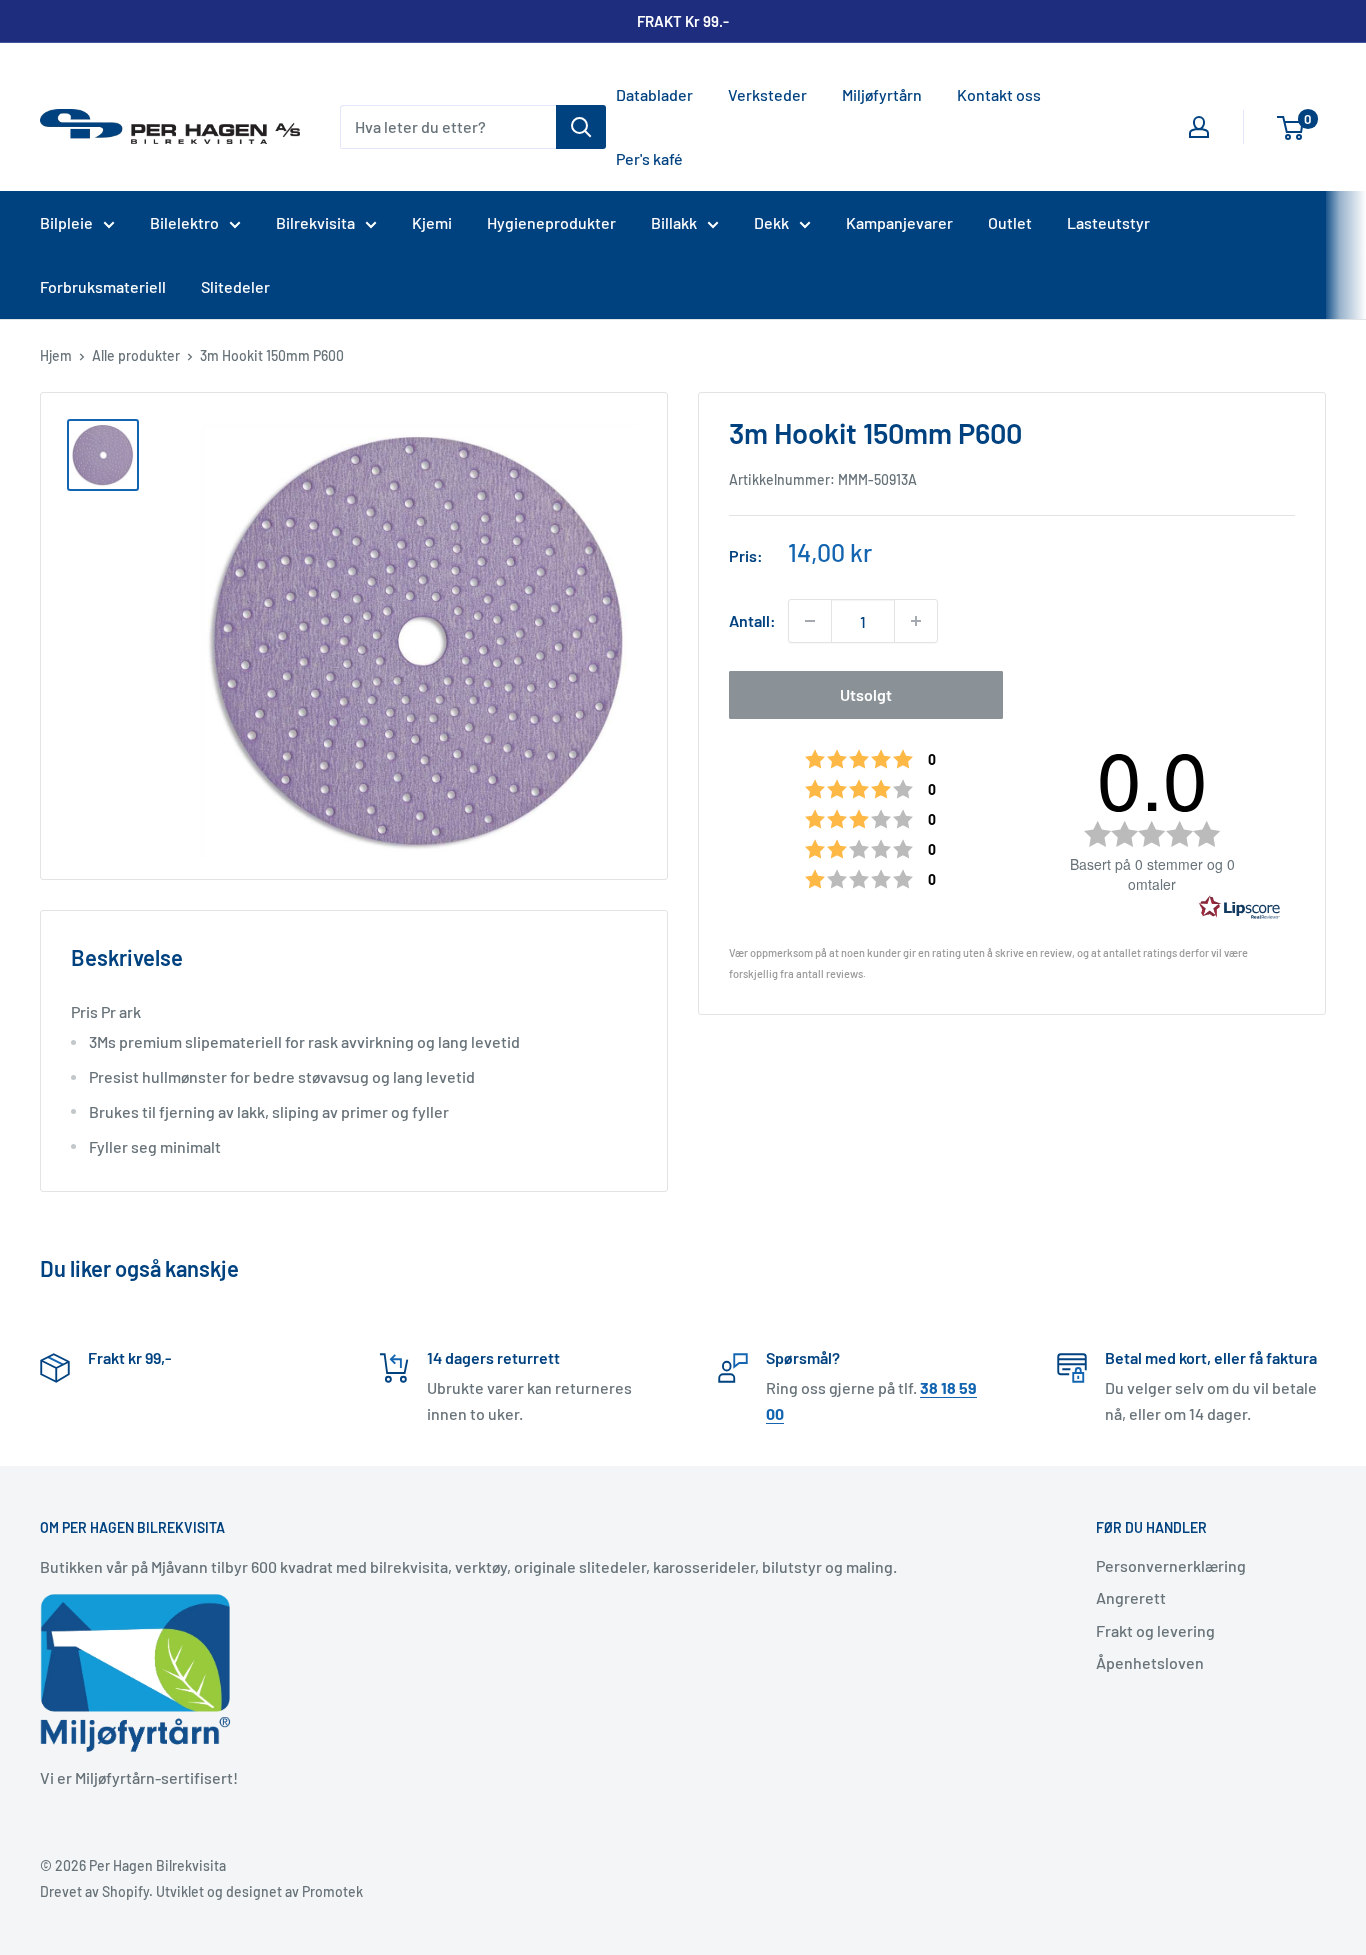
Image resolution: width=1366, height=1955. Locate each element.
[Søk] (581, 127)
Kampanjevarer (899, 222)
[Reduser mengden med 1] (810, 621)
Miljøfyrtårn (882, 94)
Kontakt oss (999, 94)
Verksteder (767, 94)
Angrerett (1131, 1597)
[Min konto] (1199, 127)
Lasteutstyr (1108, 222)
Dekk (771, 222)
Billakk (674, 222)
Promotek (332, 1891)
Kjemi (432, 222)
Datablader (654, 94)
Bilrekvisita (315, 222)
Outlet (1010, 222)
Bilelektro (184, 222)
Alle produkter (136, 355)
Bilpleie (66, 222)
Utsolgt (866, 694)
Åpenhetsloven (1150, 1662)
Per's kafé (649, 158)
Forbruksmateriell (103, 286)
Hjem (56, 355)
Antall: (752, 620)
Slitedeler (235, 286)
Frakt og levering (1155, 1630)
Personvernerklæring (1171, 1565)
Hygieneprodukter (551, 222)
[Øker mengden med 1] (916, 621)
